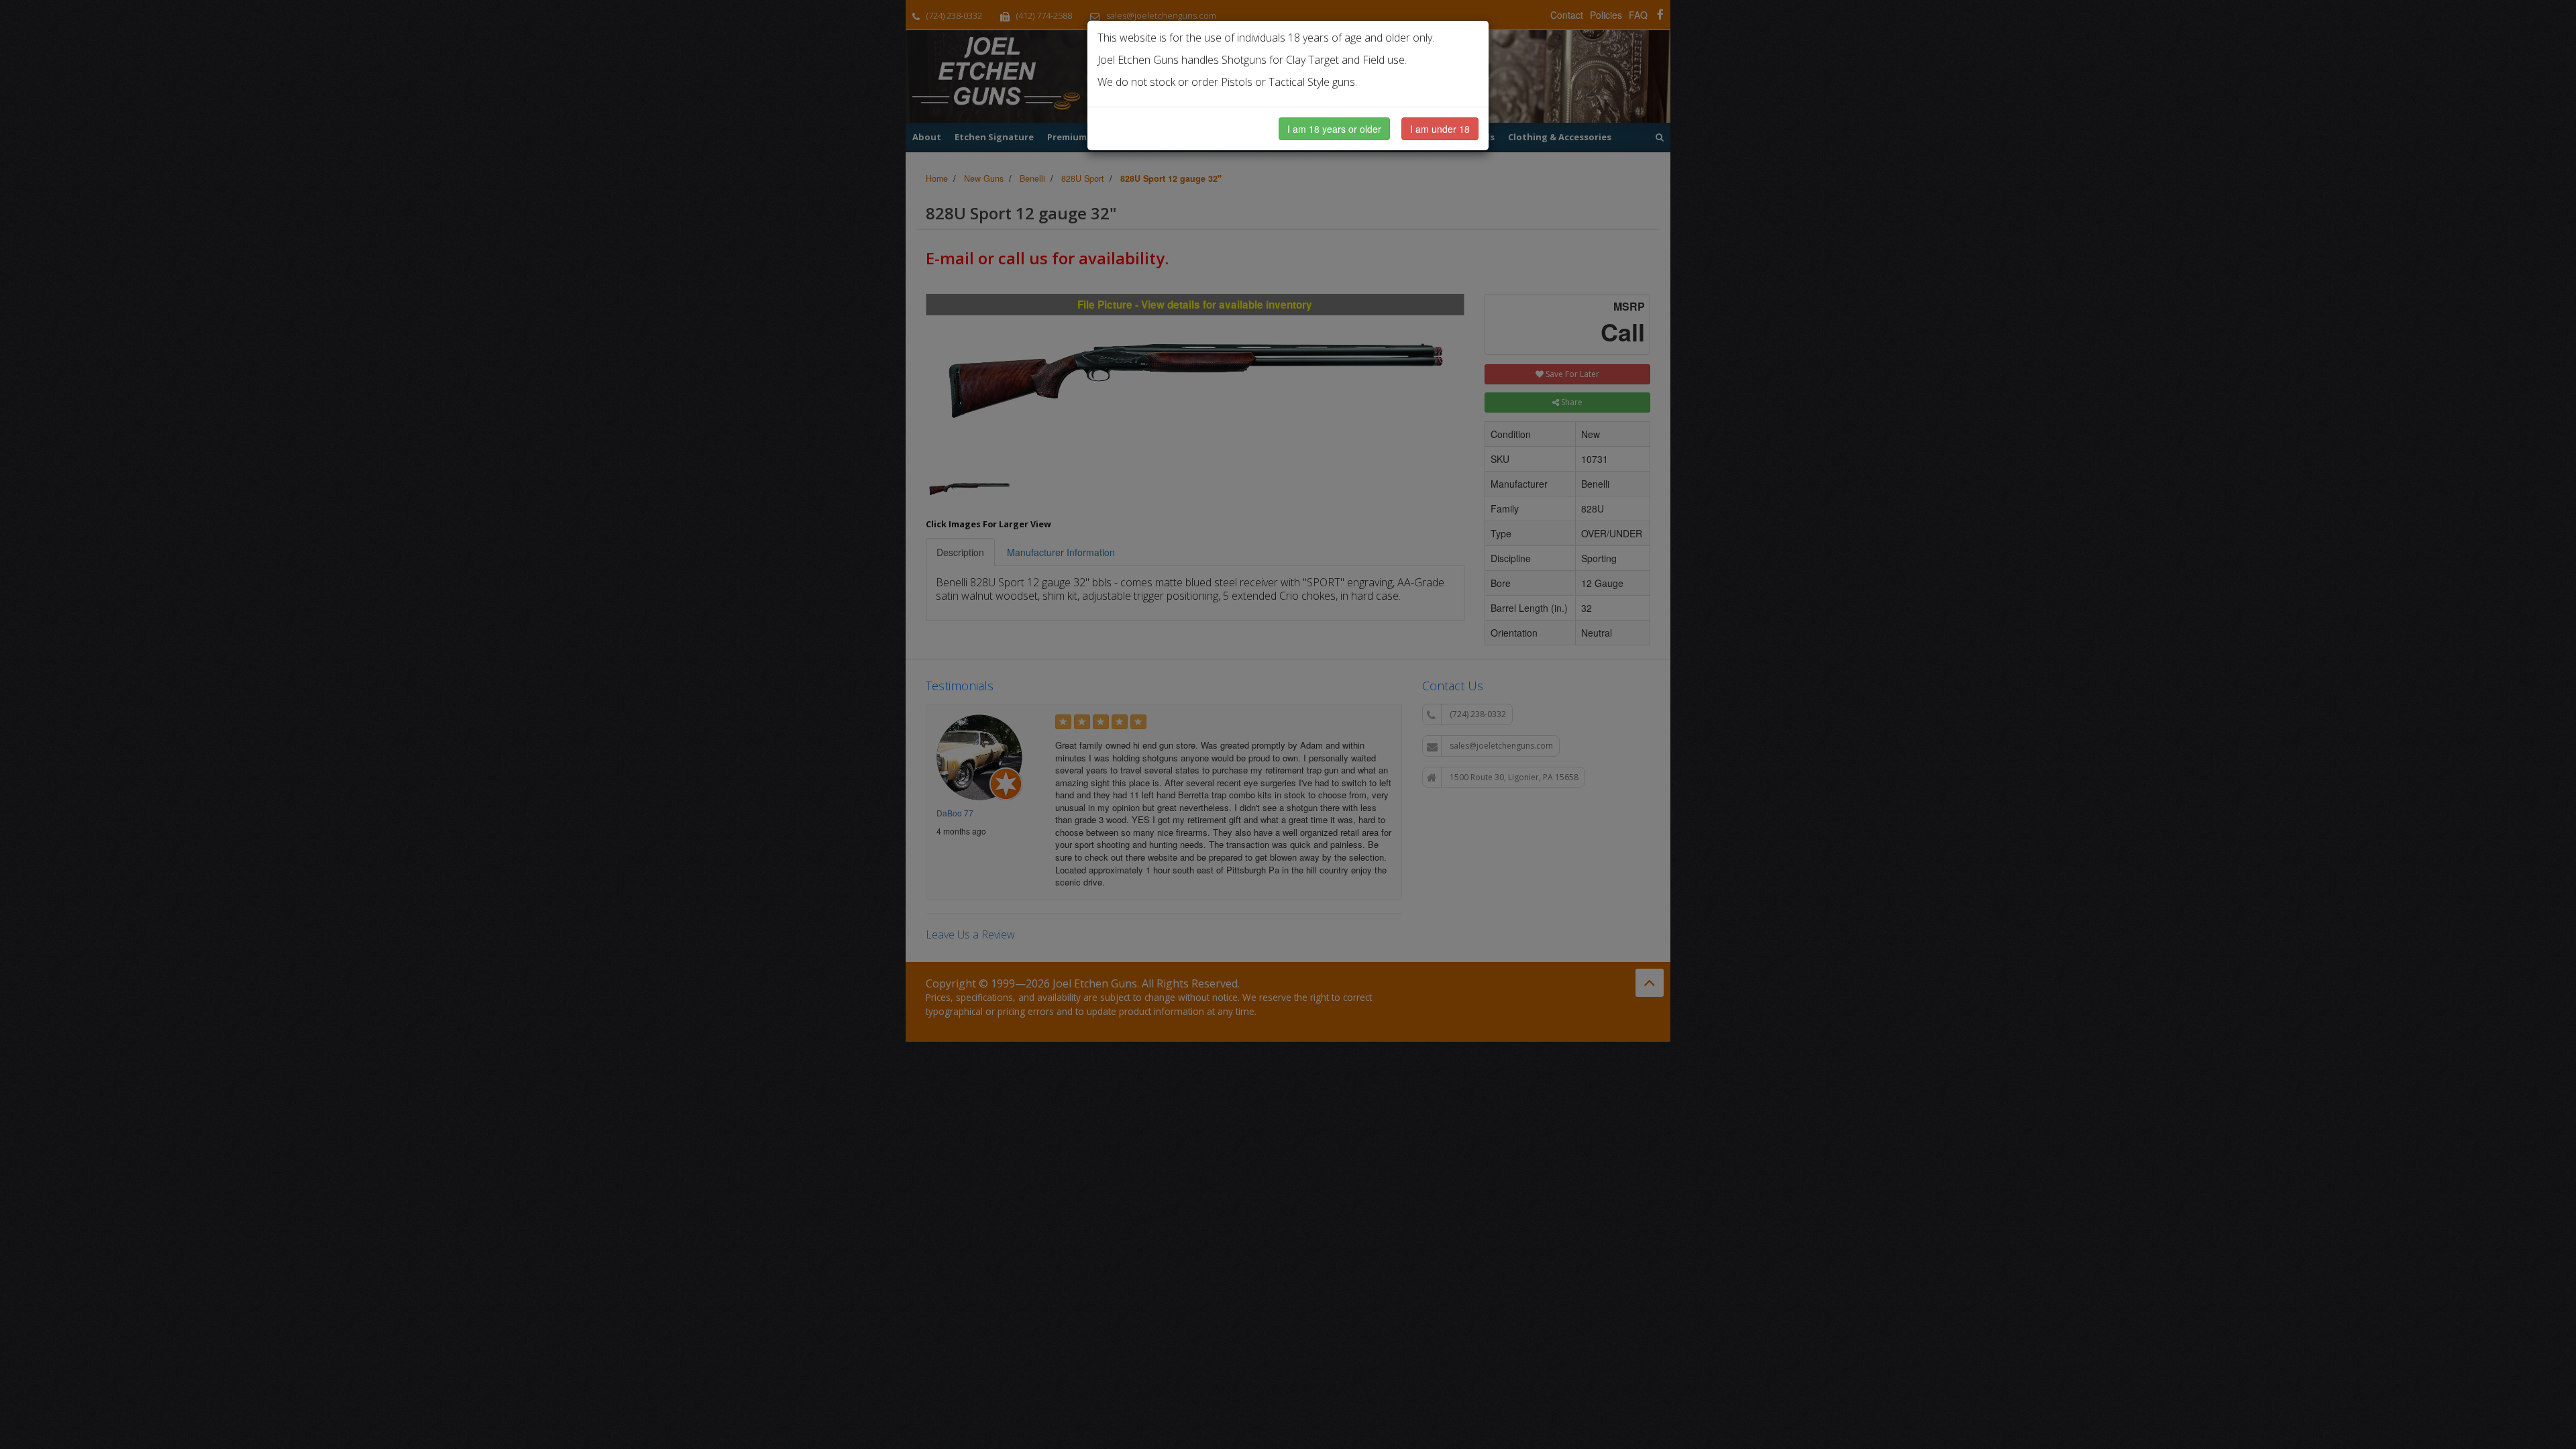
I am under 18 (1440, 129)
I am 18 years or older (1334, 129)
